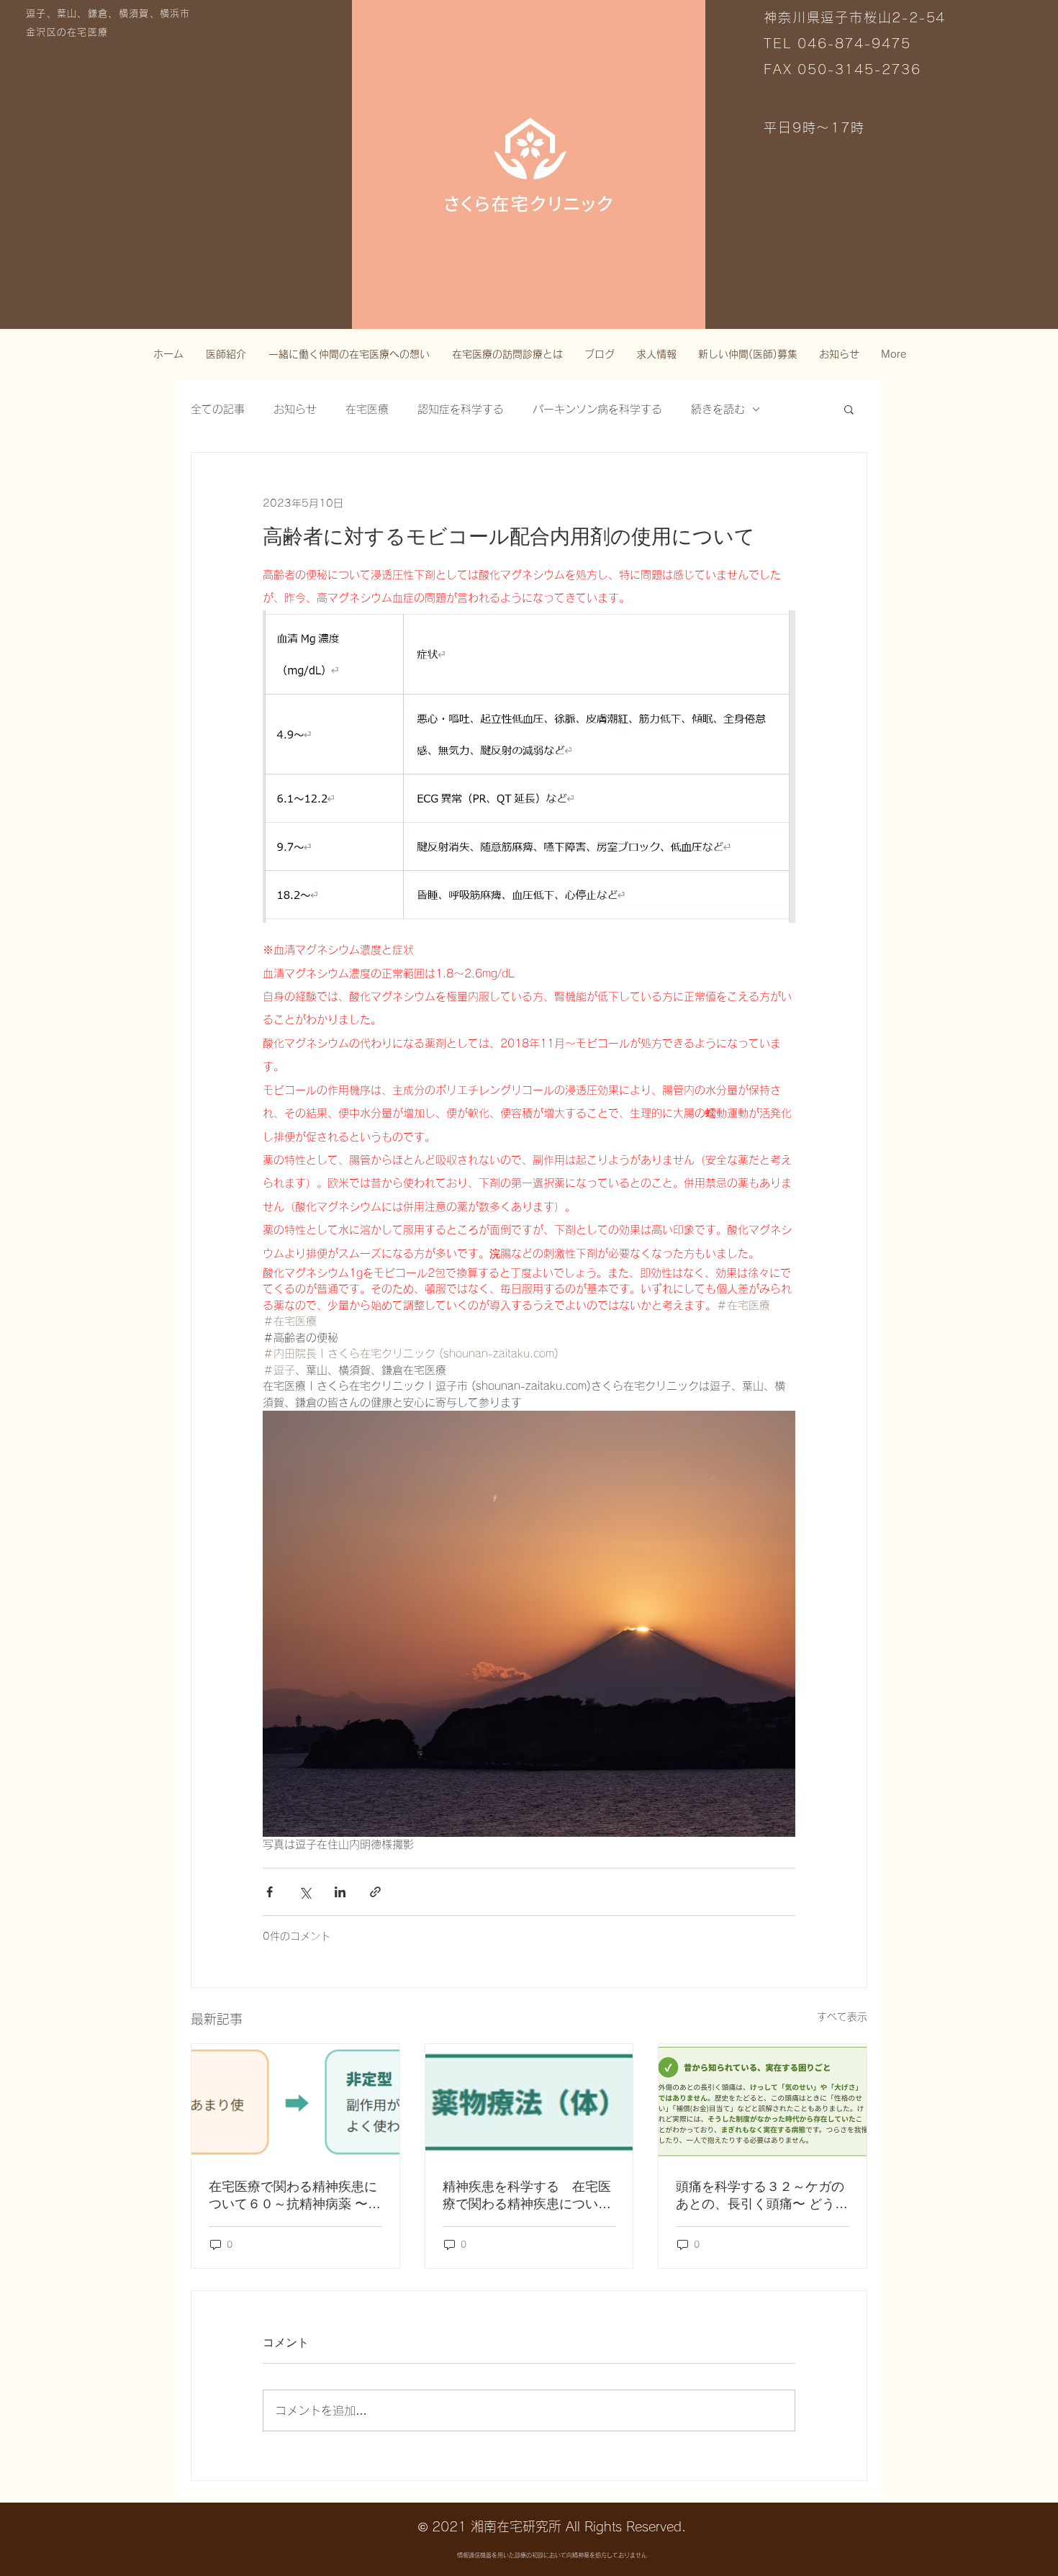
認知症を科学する (461, 409)
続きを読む (718, 409)
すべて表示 (842, 2017)
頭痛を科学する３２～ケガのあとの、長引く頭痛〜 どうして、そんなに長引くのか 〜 (762, 2196)
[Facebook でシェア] (270, 1892)
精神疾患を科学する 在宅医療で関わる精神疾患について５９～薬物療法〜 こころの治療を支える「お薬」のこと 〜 (529, 2196)
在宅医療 (367, 409)
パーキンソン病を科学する (597, 409)
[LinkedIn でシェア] (340, 1892)
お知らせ (295, 409)
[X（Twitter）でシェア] (305, 1892)
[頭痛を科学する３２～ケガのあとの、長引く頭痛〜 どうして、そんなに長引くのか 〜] (763, 2102)
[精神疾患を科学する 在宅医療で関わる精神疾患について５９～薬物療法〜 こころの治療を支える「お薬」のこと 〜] (529, 2102)
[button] (849, 409)
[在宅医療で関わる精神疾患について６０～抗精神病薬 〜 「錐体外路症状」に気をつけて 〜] (295, 2102)
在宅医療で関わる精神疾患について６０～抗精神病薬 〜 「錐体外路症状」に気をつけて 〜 (293, 2196)
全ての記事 (218, 409)
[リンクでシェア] (375, 1892)
